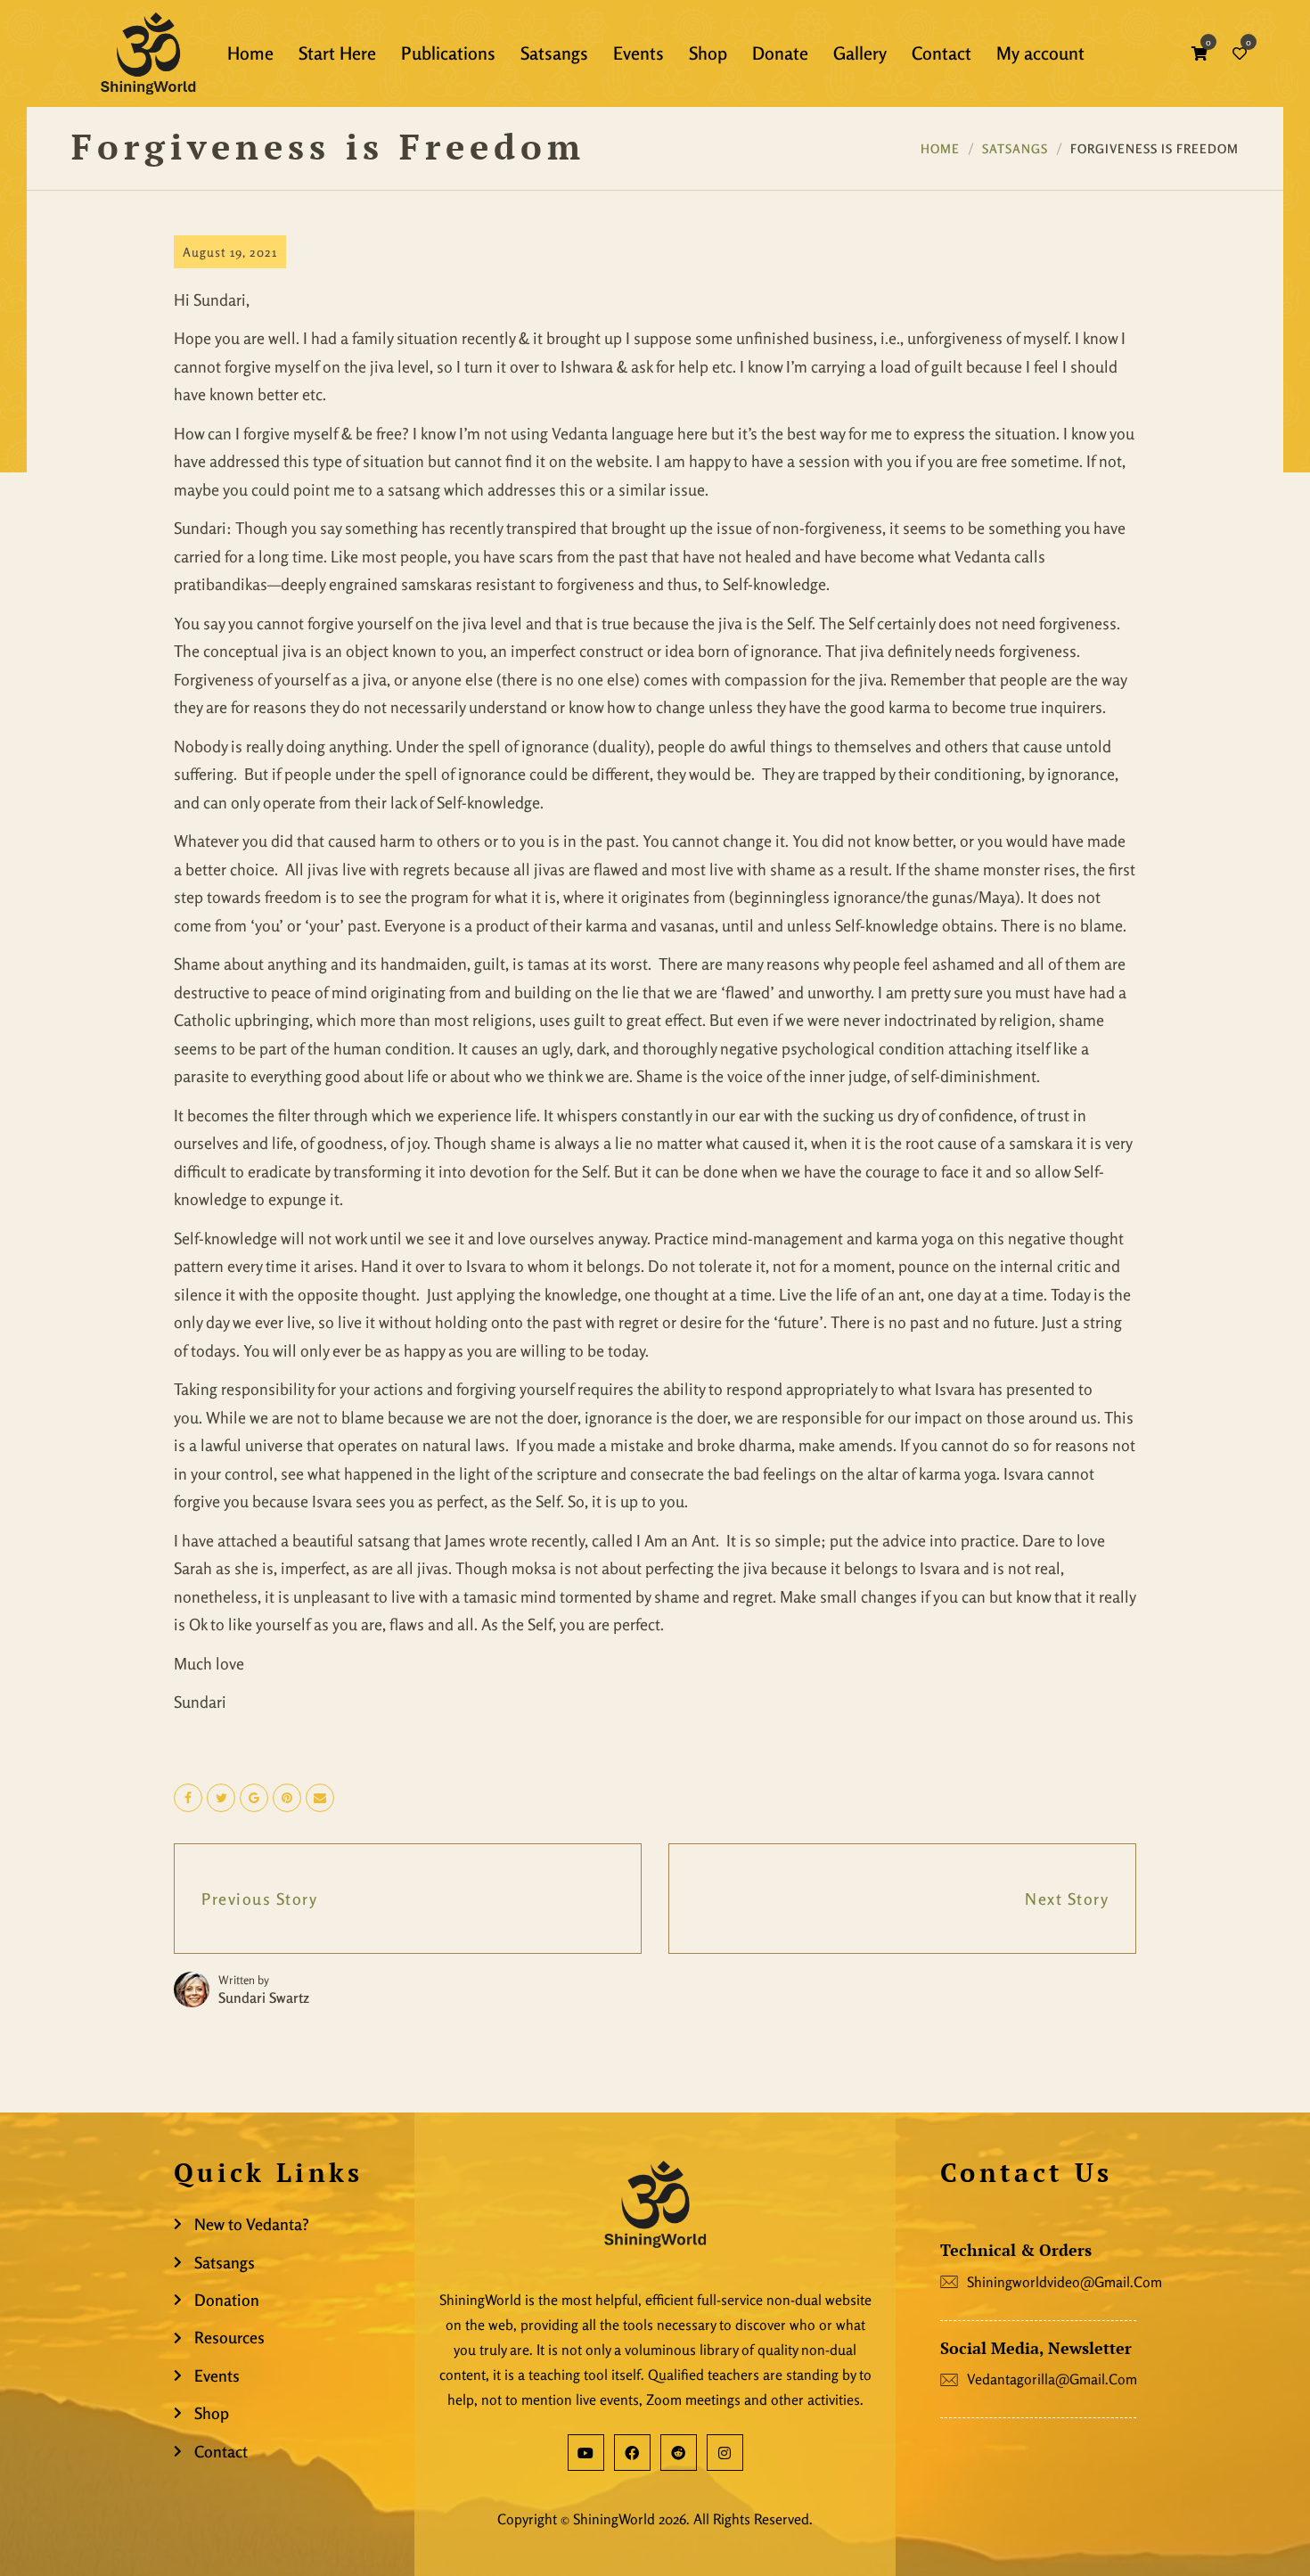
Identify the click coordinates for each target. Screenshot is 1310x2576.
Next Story (1067, 1899)
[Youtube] (586, 2453)
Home (940, 148)
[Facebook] (632, 2453)
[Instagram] (725, 2453)
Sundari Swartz (264, 1998)
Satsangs (1015, 148)
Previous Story (259, 1899)
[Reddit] (679, 2453)
